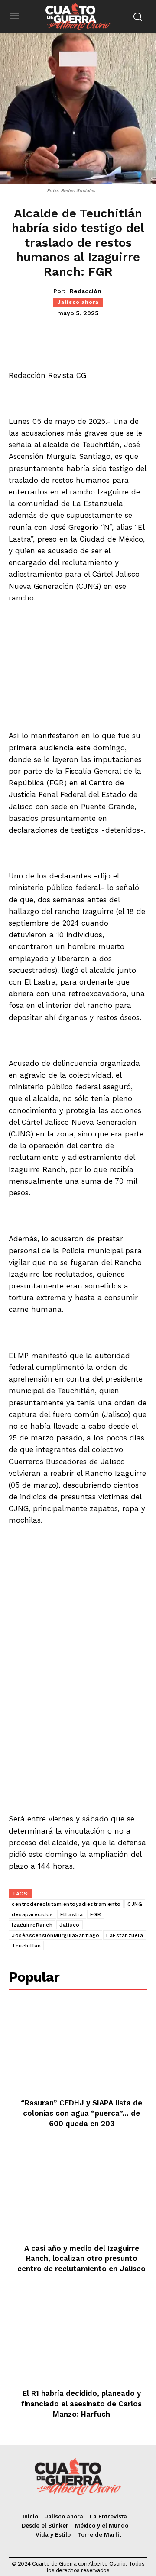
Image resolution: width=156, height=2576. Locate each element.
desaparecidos (32, 1914)
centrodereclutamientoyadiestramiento (66, 1904)
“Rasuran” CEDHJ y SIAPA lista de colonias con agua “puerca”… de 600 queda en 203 (81, 2113)
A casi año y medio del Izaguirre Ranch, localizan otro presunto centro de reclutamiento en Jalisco (81, 2259)
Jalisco (70, 1925)
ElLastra (72, 1914)
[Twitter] (65, 336)
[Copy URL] (124, 336)
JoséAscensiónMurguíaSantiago (55, 1935)
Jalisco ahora (78, 302)
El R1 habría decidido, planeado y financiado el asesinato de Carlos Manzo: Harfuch (81, 2404)
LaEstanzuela (125, 1935)
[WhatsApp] (84, 336)
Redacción (86, 291)
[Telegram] (104, 336)
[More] (145, 336)
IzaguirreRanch (32, 1925)
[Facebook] (45, 336)
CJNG (135, 1904)
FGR (96, 1914)
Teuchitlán (26, 1946)
